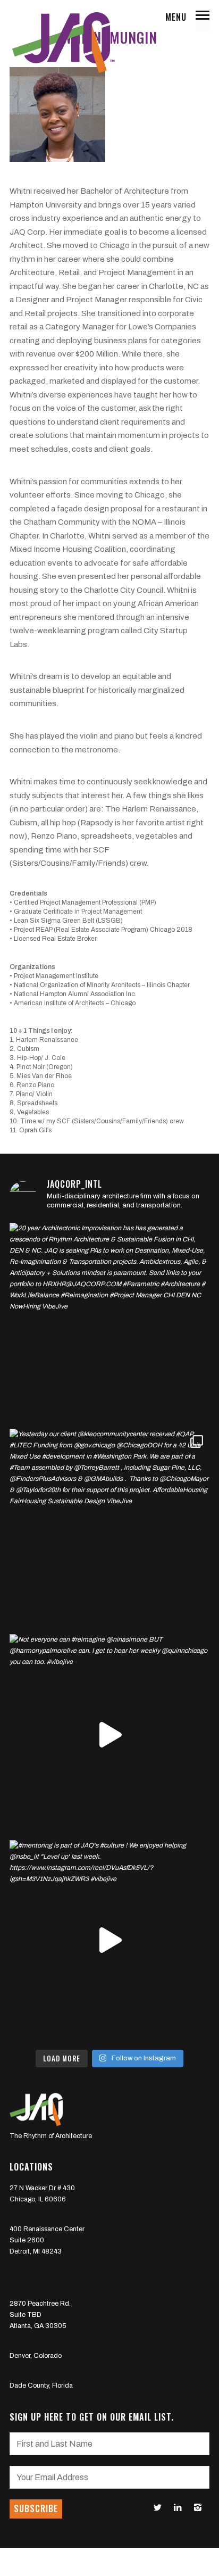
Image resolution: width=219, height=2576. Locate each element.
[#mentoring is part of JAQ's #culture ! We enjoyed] (110, 1940)
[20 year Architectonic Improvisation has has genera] (110, 1323)
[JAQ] (63, 43)
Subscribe (36, 2508)
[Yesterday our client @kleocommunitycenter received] (110, 1529)
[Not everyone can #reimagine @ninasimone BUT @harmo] (110, 1734)
